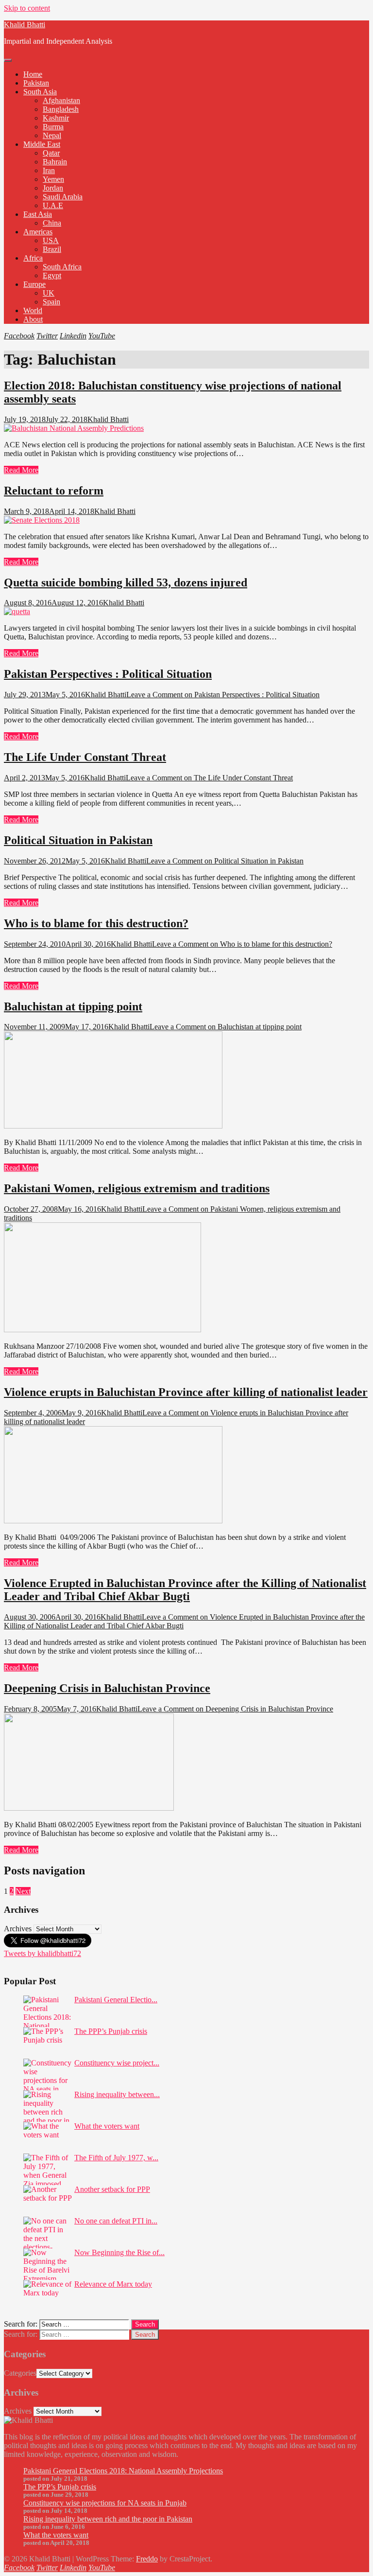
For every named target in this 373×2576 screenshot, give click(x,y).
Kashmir (56, 118)
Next (23, 1891)
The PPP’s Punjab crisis (111, 2031)
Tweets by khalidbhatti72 (42, 1953)
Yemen (53, 179)
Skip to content (27, 8)
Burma (53, 127)
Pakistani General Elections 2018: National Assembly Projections (123, 2471)
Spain (51, 302)
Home (33, 74)
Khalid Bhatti (25, 25)
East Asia (38, 214)
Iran (49, 170)
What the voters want (107, 2126)
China (52, 223)
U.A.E (53, 205)
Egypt (52, 275)
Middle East (42, 144)
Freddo (147, 2559)
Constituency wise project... (117, 2063)
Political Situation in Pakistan (78, 840)
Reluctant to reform (54, 491)
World (33, 310)
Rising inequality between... (117, 2094)
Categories (20, 2373)
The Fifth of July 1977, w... (116, 2158)
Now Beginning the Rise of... (119, 2252)
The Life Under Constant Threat (85, 757)
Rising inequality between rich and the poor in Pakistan (108, 2519)
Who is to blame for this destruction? (96, 923)
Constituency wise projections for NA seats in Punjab (105, 2503)
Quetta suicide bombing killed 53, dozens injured (126, 582)
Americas (38, 232)
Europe (34, 284)
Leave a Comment (223, 695)
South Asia (40, 92)
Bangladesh (61, 109)
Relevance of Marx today (113, 2284)
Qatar (51, 153)
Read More (21, 470)
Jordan (53, 188)
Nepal (52, 135)
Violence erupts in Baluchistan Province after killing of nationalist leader (186, 1392)
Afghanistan (61, 100)
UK (49, 293)
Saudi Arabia (63, 197)
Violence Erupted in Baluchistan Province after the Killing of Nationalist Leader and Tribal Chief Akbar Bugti (185, 1590)
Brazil (52, 249)
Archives (18, 1929)
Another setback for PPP (112, 2189)
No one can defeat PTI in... (116, 2221)
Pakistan (36, 83)
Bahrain (55, 162)
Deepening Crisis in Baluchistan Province (107, 1688)
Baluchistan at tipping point (73, 1006)
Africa (33, 258)
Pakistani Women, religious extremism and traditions (137, 1188)
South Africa (62, 267)
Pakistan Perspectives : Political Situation (108, 674)
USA (51, 240)
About (33, 319)
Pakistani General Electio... (116, 2000)
